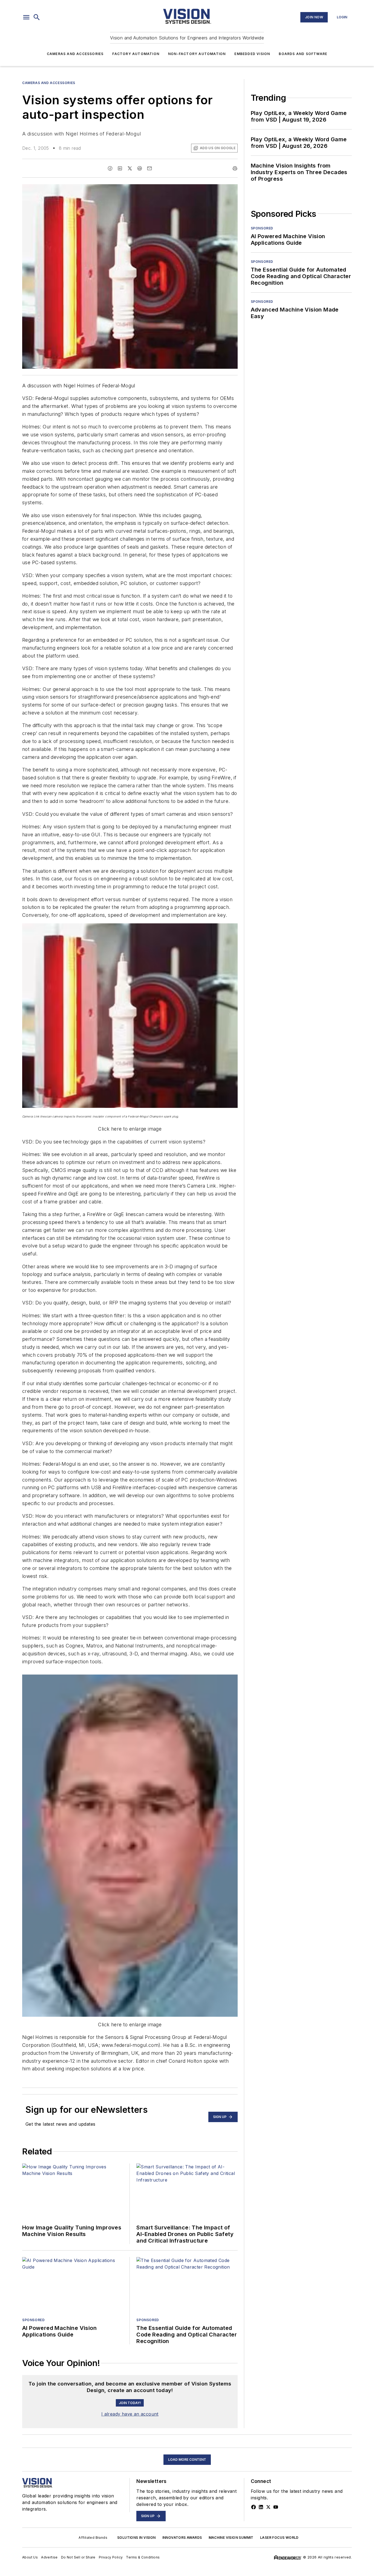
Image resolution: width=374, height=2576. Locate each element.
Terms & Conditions (143, 2557)
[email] (149, 168)
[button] (26, 17)
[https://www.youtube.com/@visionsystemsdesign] (276, 2507)
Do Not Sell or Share (78, 2557)
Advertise (49, 2557)
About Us (30, 2557)
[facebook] (110, 168)
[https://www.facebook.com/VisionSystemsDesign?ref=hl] (254, 2507)
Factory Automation (136, 54)
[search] (37, 17)
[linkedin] (120, 168)
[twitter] (130, 168)
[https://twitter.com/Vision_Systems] (268, 2507)
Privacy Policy (111, 2557)
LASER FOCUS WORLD (279, 2538)
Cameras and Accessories (75, 54)
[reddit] (140, 168)
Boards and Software (303, 54)
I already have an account (130, 2414)
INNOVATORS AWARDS (182, 2538)
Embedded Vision (252, 54)
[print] (235, 168)
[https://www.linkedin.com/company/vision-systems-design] (261, 2507)
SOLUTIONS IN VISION (136, 2538)
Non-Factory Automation (197, 54)
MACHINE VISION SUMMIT (231, 2538)
